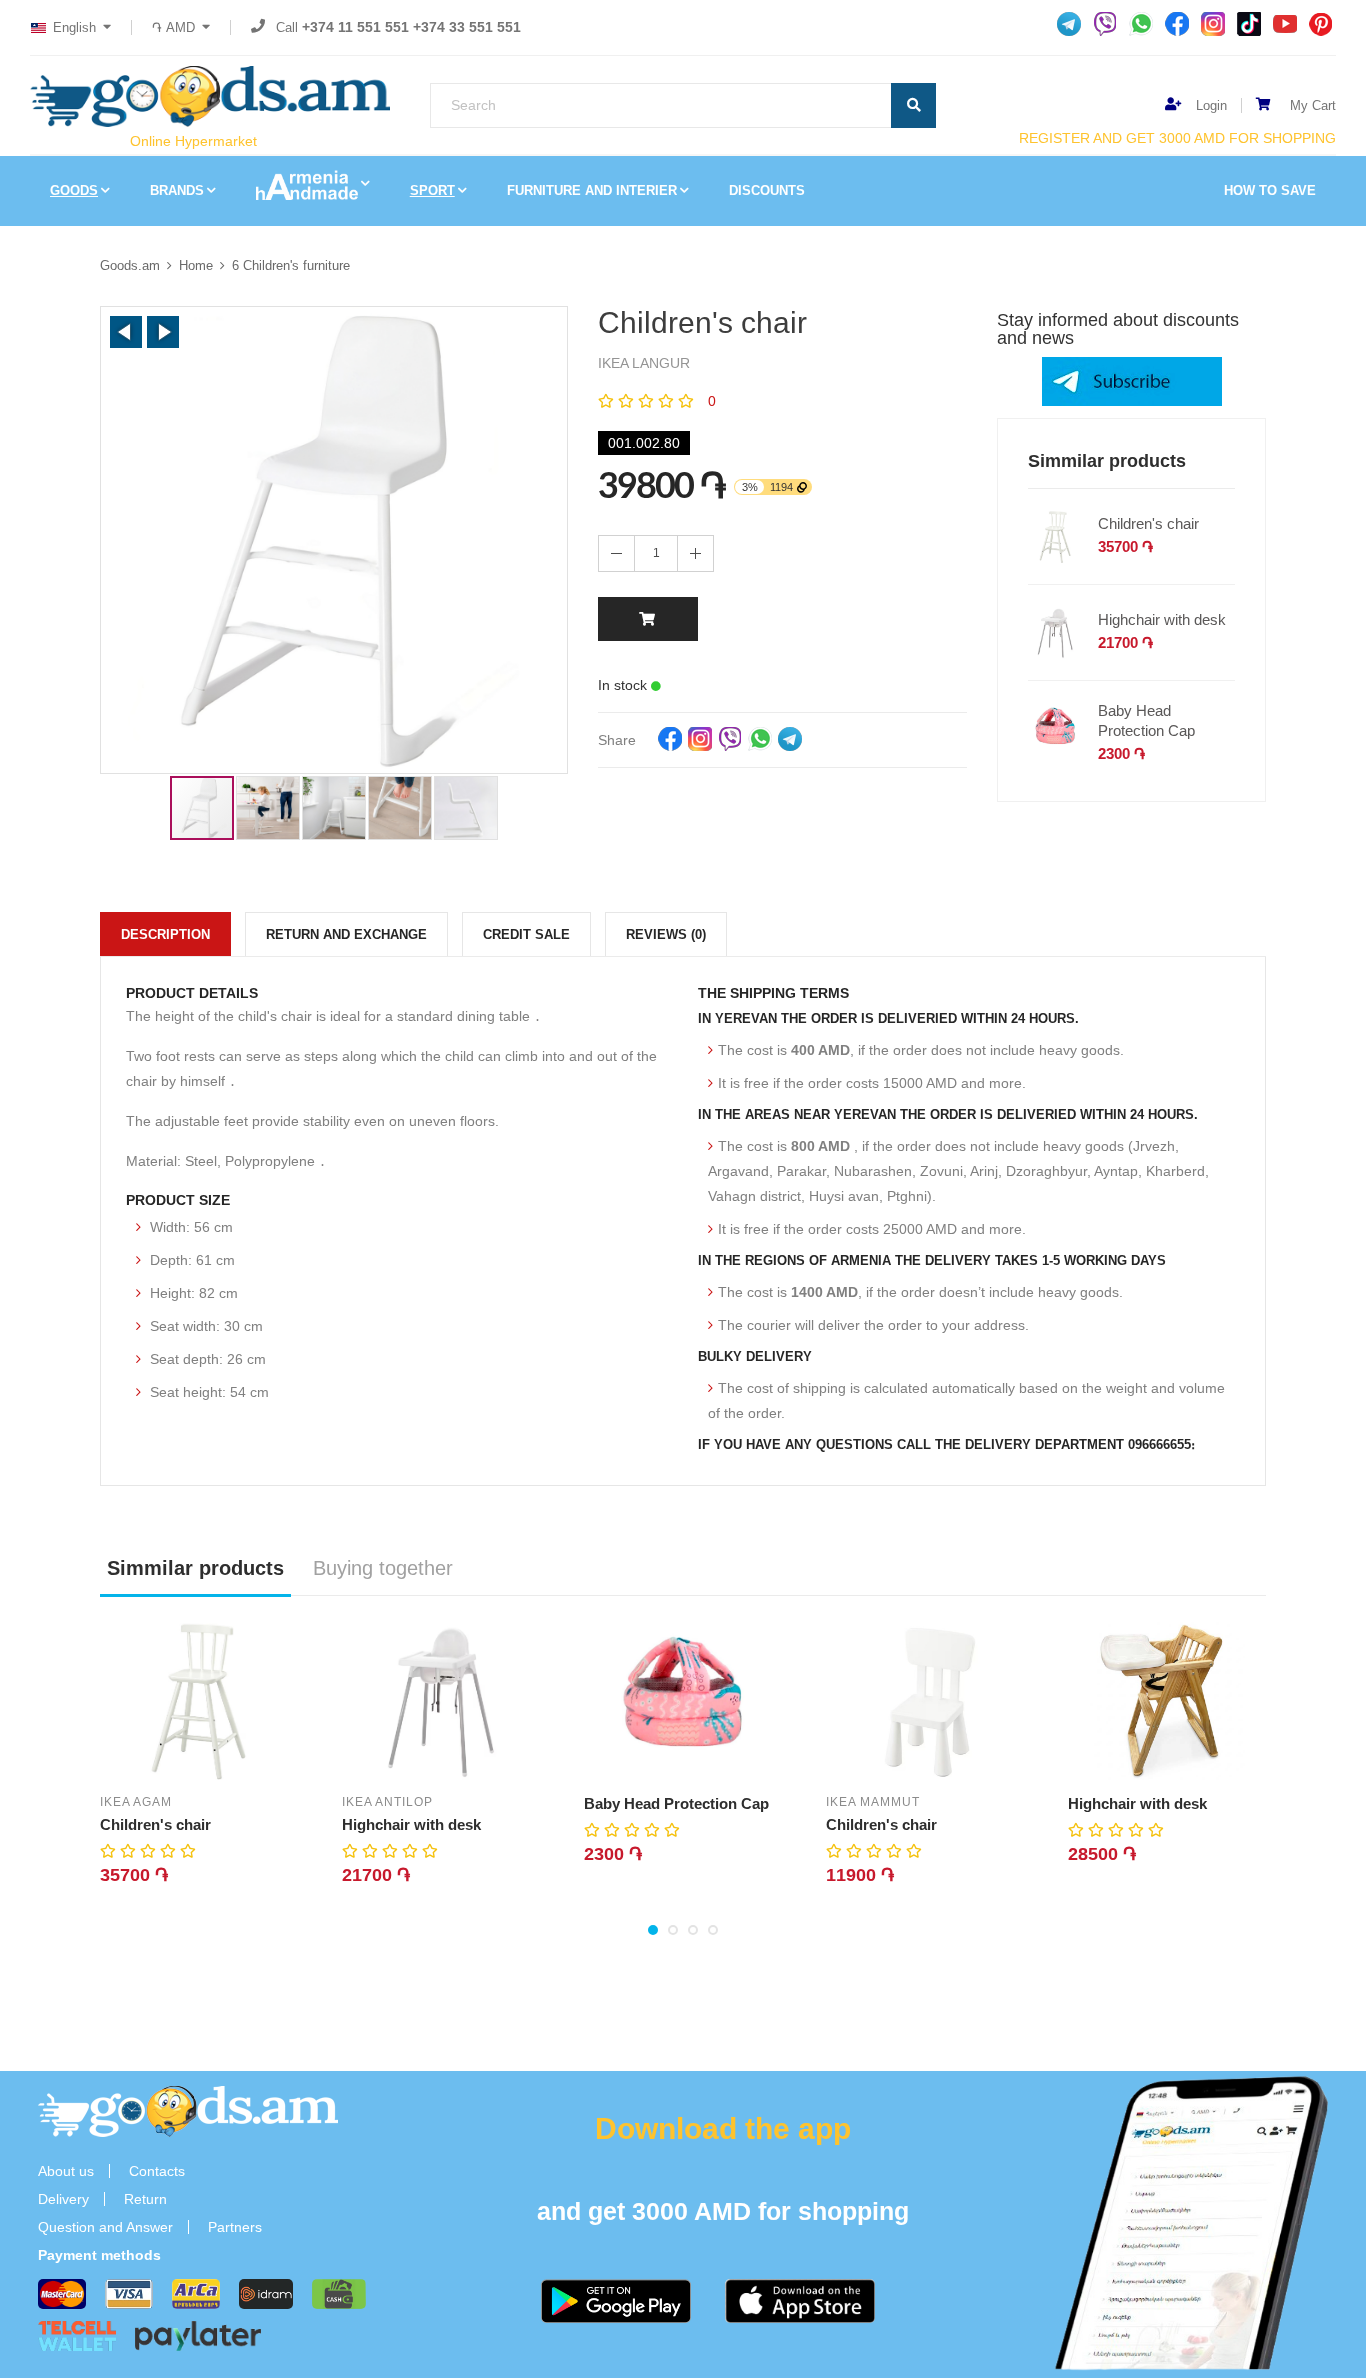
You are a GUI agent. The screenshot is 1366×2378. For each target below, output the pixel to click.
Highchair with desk (1162, 619)
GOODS (74, 190)
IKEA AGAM (136, 1802)
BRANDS (177, 190)
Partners (235, 2227)
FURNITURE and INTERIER (592, 190)
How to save (1270, 190)
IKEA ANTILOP (387, 1802)
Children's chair (1148, 523)
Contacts (157, 2171)
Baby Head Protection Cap (1146, 720)
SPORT (432, 190)
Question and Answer (105, 2227)
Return (145, 2199)
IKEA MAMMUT (873, 1802)
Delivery (63, 2199)
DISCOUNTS (767, 190)
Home (196, 265)
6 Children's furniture (291, 265)
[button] (126, 332)
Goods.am (130, 265)
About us (66, 2171)
